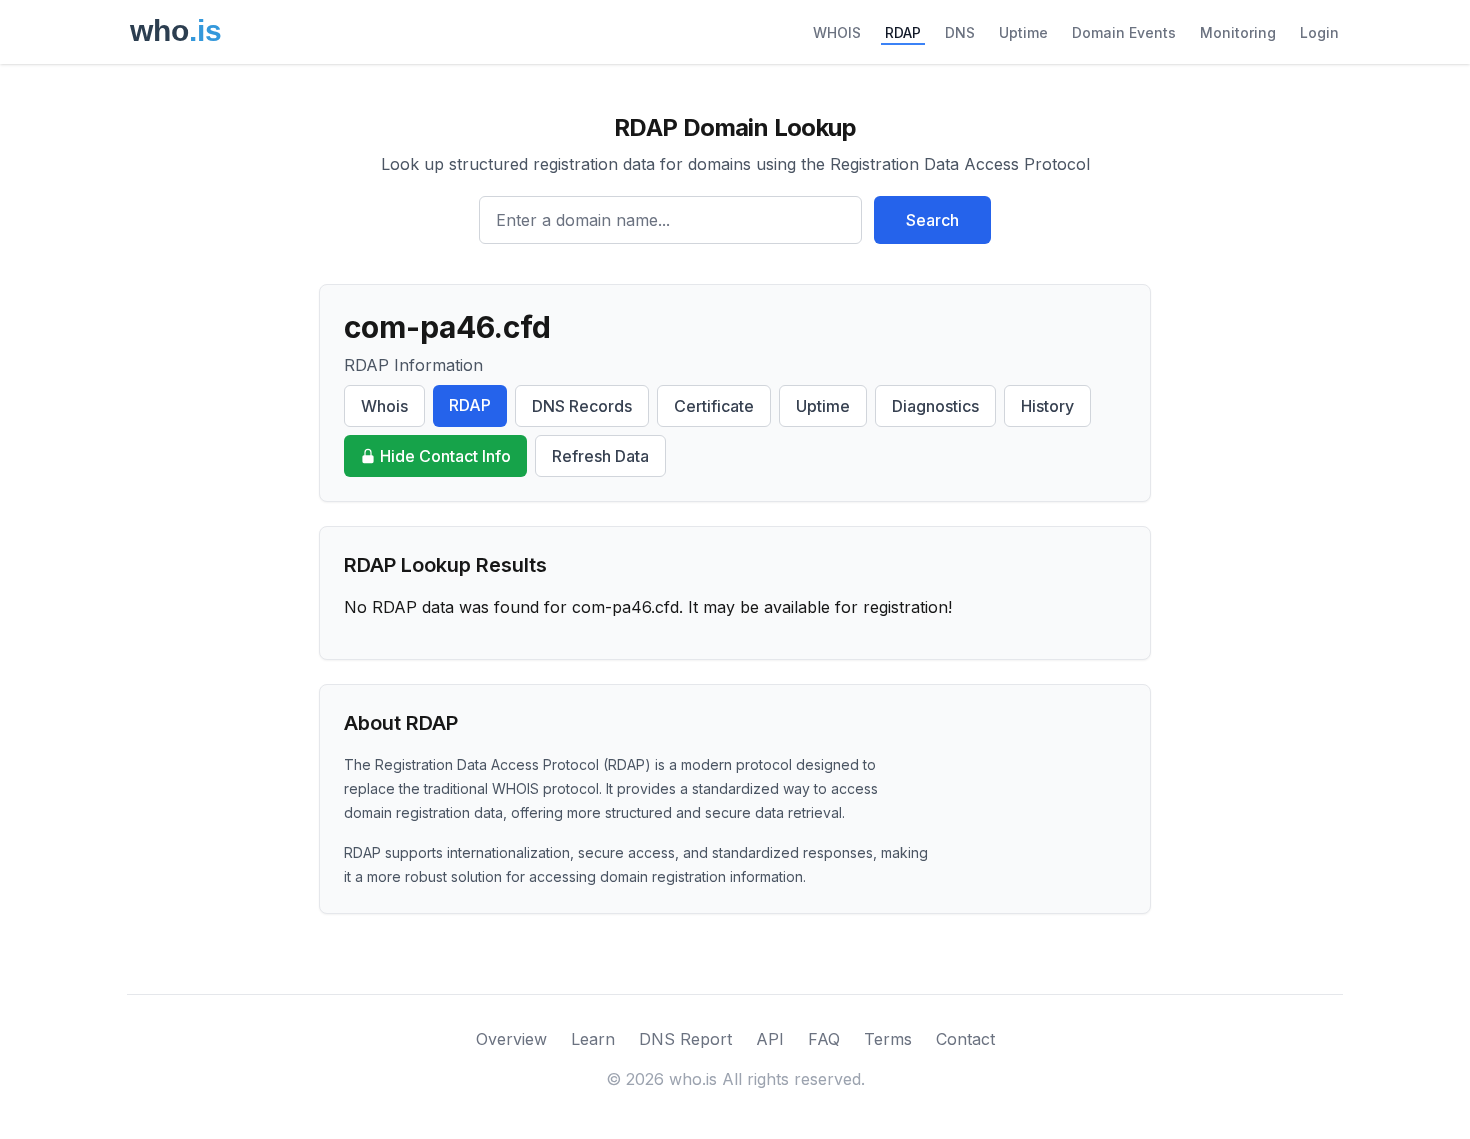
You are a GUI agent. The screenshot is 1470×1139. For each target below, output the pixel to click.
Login (1319, 32)
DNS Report (685, 1039)
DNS (960, 32)
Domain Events (1124, 32)
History (1047, 406)
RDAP (903, 32)
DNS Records (582, 406)
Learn (593, 1039)
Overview (511, 1039)
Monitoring (1238, 32)
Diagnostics (935, 406)
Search (932, 220)
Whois (384, 406)
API (770, 1039)
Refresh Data (600, 456)
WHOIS (837, 32)
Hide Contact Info (445, 456)
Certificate (714, 406)
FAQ (824, 1039)
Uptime (1023, 32)
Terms (888, 1039)
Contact (965, 1039)
